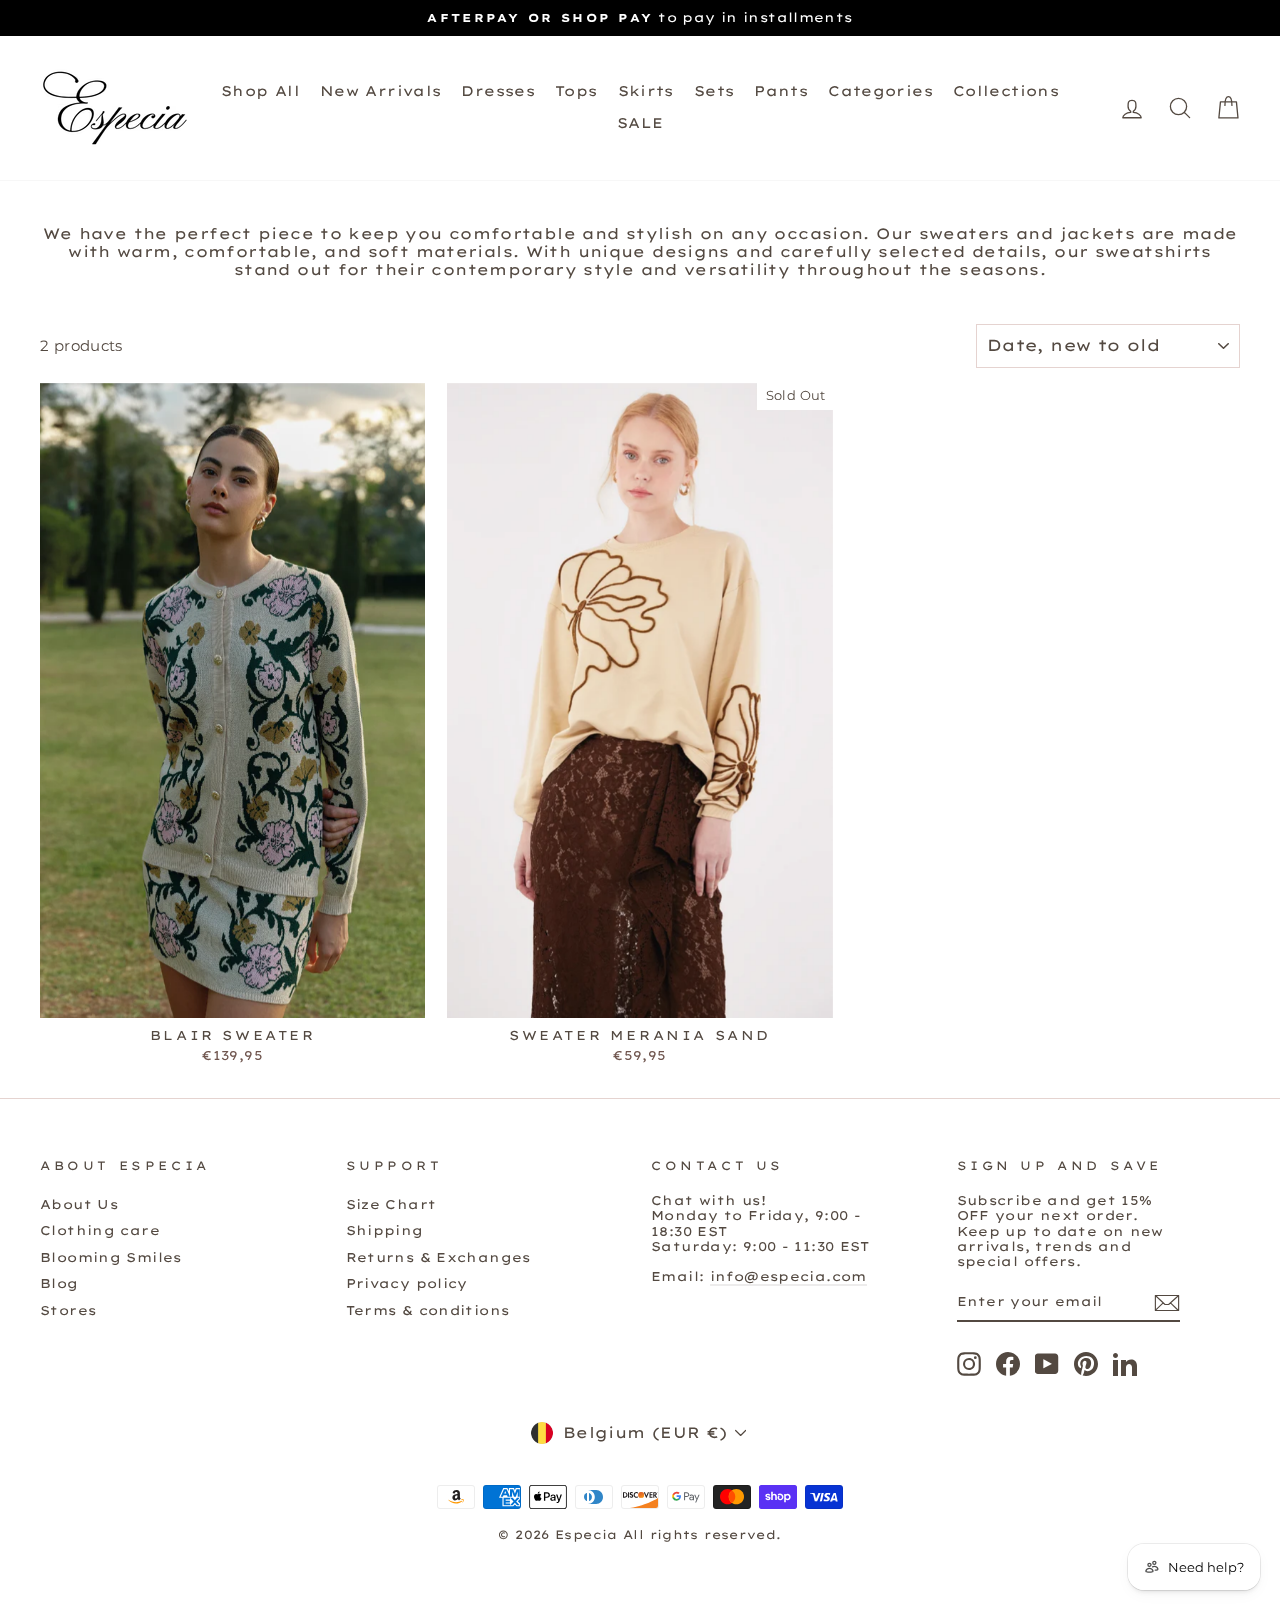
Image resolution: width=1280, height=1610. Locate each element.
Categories (880, 91)
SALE (640, 123)
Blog (59, 1283)
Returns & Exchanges (438, 1257)
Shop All (260, 91)
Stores (68, 1310)
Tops (576, 91)
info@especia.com (788, 1276)
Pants (781, 91)
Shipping (385, 1230)
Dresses (498, 91)
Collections (1006, 91)
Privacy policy (407, 1283)
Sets (714, 91)
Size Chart (391, 1204)
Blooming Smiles (111, 1257)
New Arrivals (381, 91)
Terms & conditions (428, 1310)
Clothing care (100, 1230)
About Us (79, 1204)
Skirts (646, 91)
